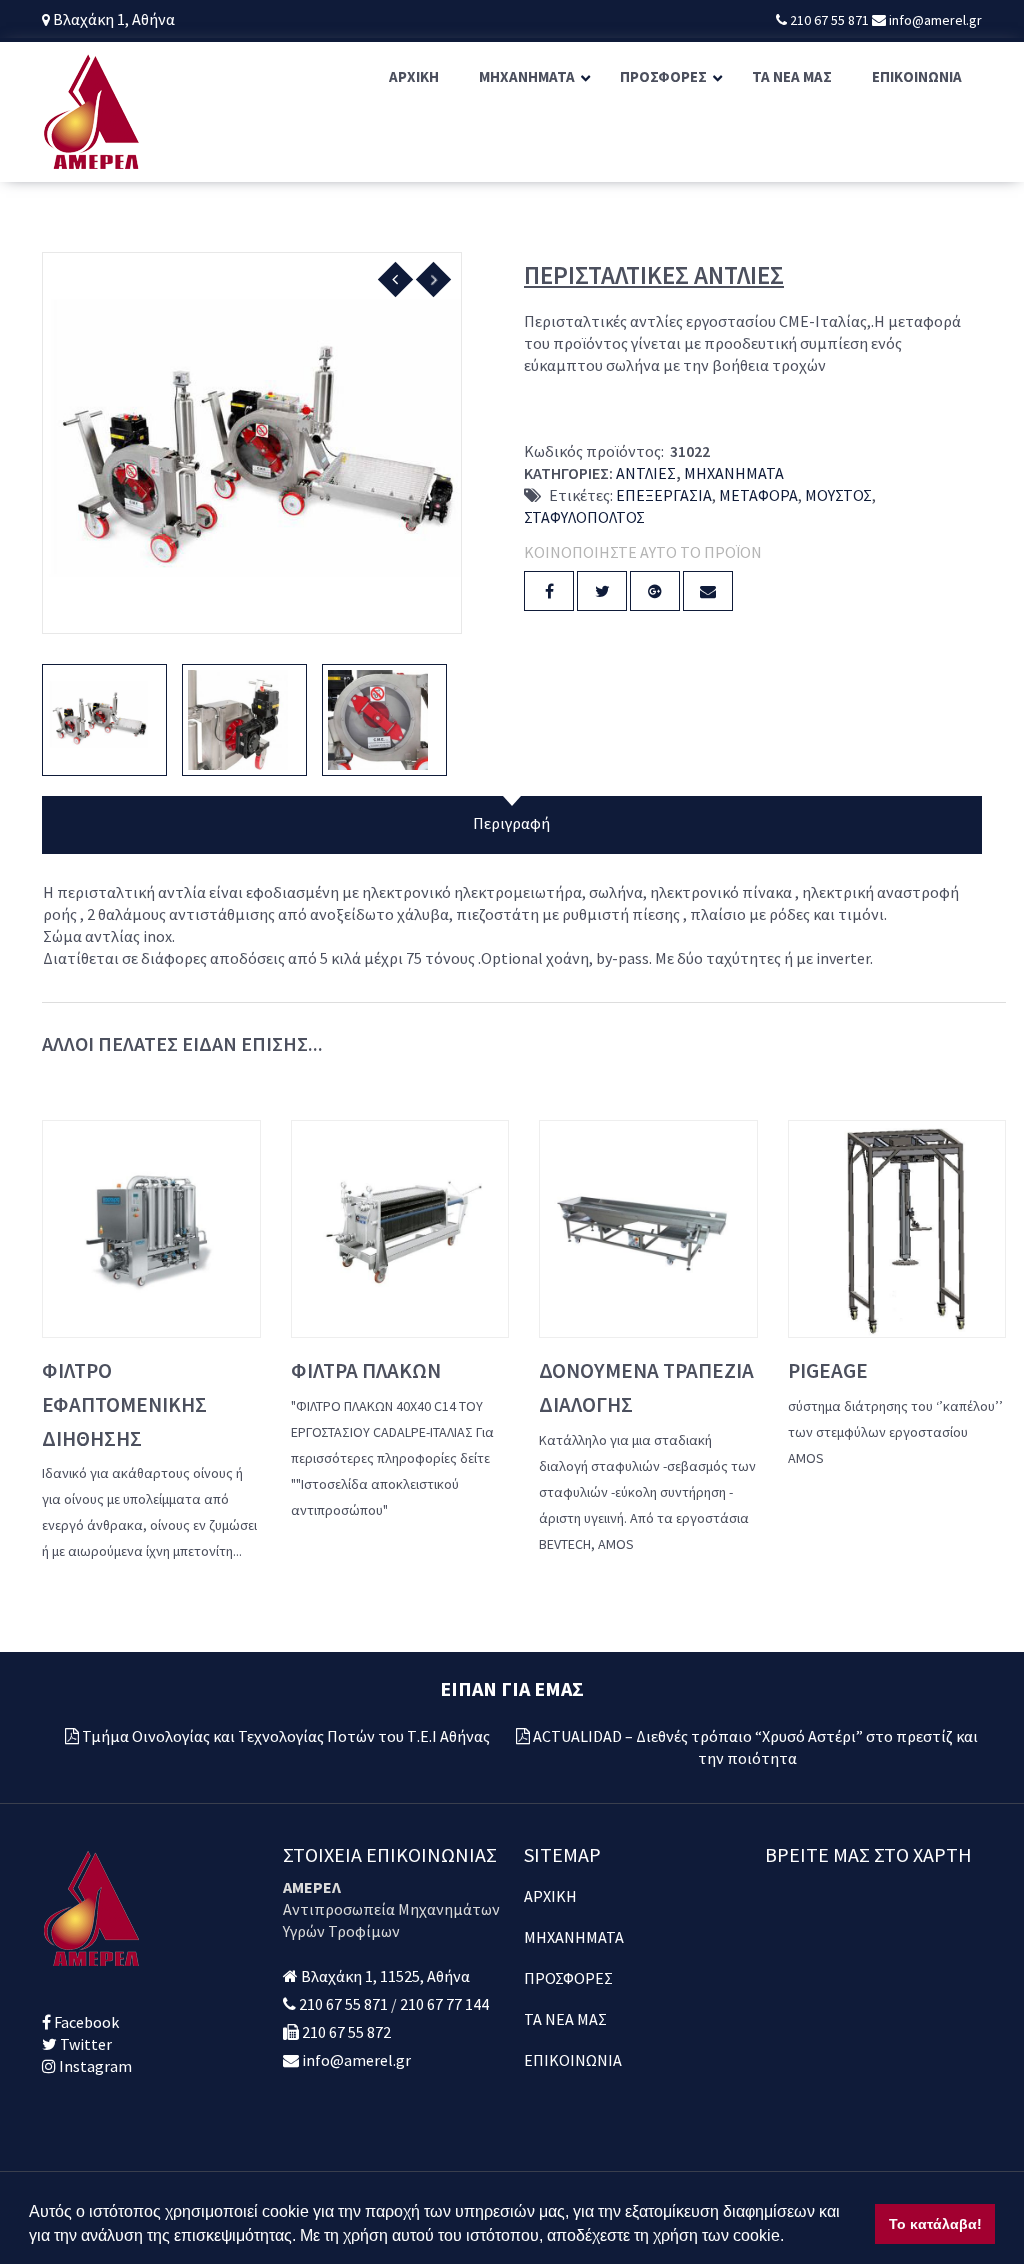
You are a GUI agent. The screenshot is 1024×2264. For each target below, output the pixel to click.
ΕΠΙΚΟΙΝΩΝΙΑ (573, 2060)
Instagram (94, 2066)
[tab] (512, 825)
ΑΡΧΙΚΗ (550, 1896)
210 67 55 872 (346, 2032)
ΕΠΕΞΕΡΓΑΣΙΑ (664, 495)
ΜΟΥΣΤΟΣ (838, 495)
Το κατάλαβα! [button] (935, 2224)
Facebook (85, 2022)
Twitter (84, 2044)
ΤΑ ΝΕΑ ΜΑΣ (565, 2019)
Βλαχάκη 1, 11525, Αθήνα (385, 1976)
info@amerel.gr (934, 20)
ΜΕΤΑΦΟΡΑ (758, 495)
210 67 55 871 (831, 20)
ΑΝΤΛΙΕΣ (646, 473)
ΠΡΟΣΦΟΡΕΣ (568, 1978)
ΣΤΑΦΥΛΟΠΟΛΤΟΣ (584, 517)
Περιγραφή (511, 823)
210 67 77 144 (444, 2004)
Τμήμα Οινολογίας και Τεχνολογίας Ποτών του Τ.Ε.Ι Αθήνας (286, 1736)
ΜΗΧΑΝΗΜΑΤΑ (734, 473)
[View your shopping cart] (979, 112)
